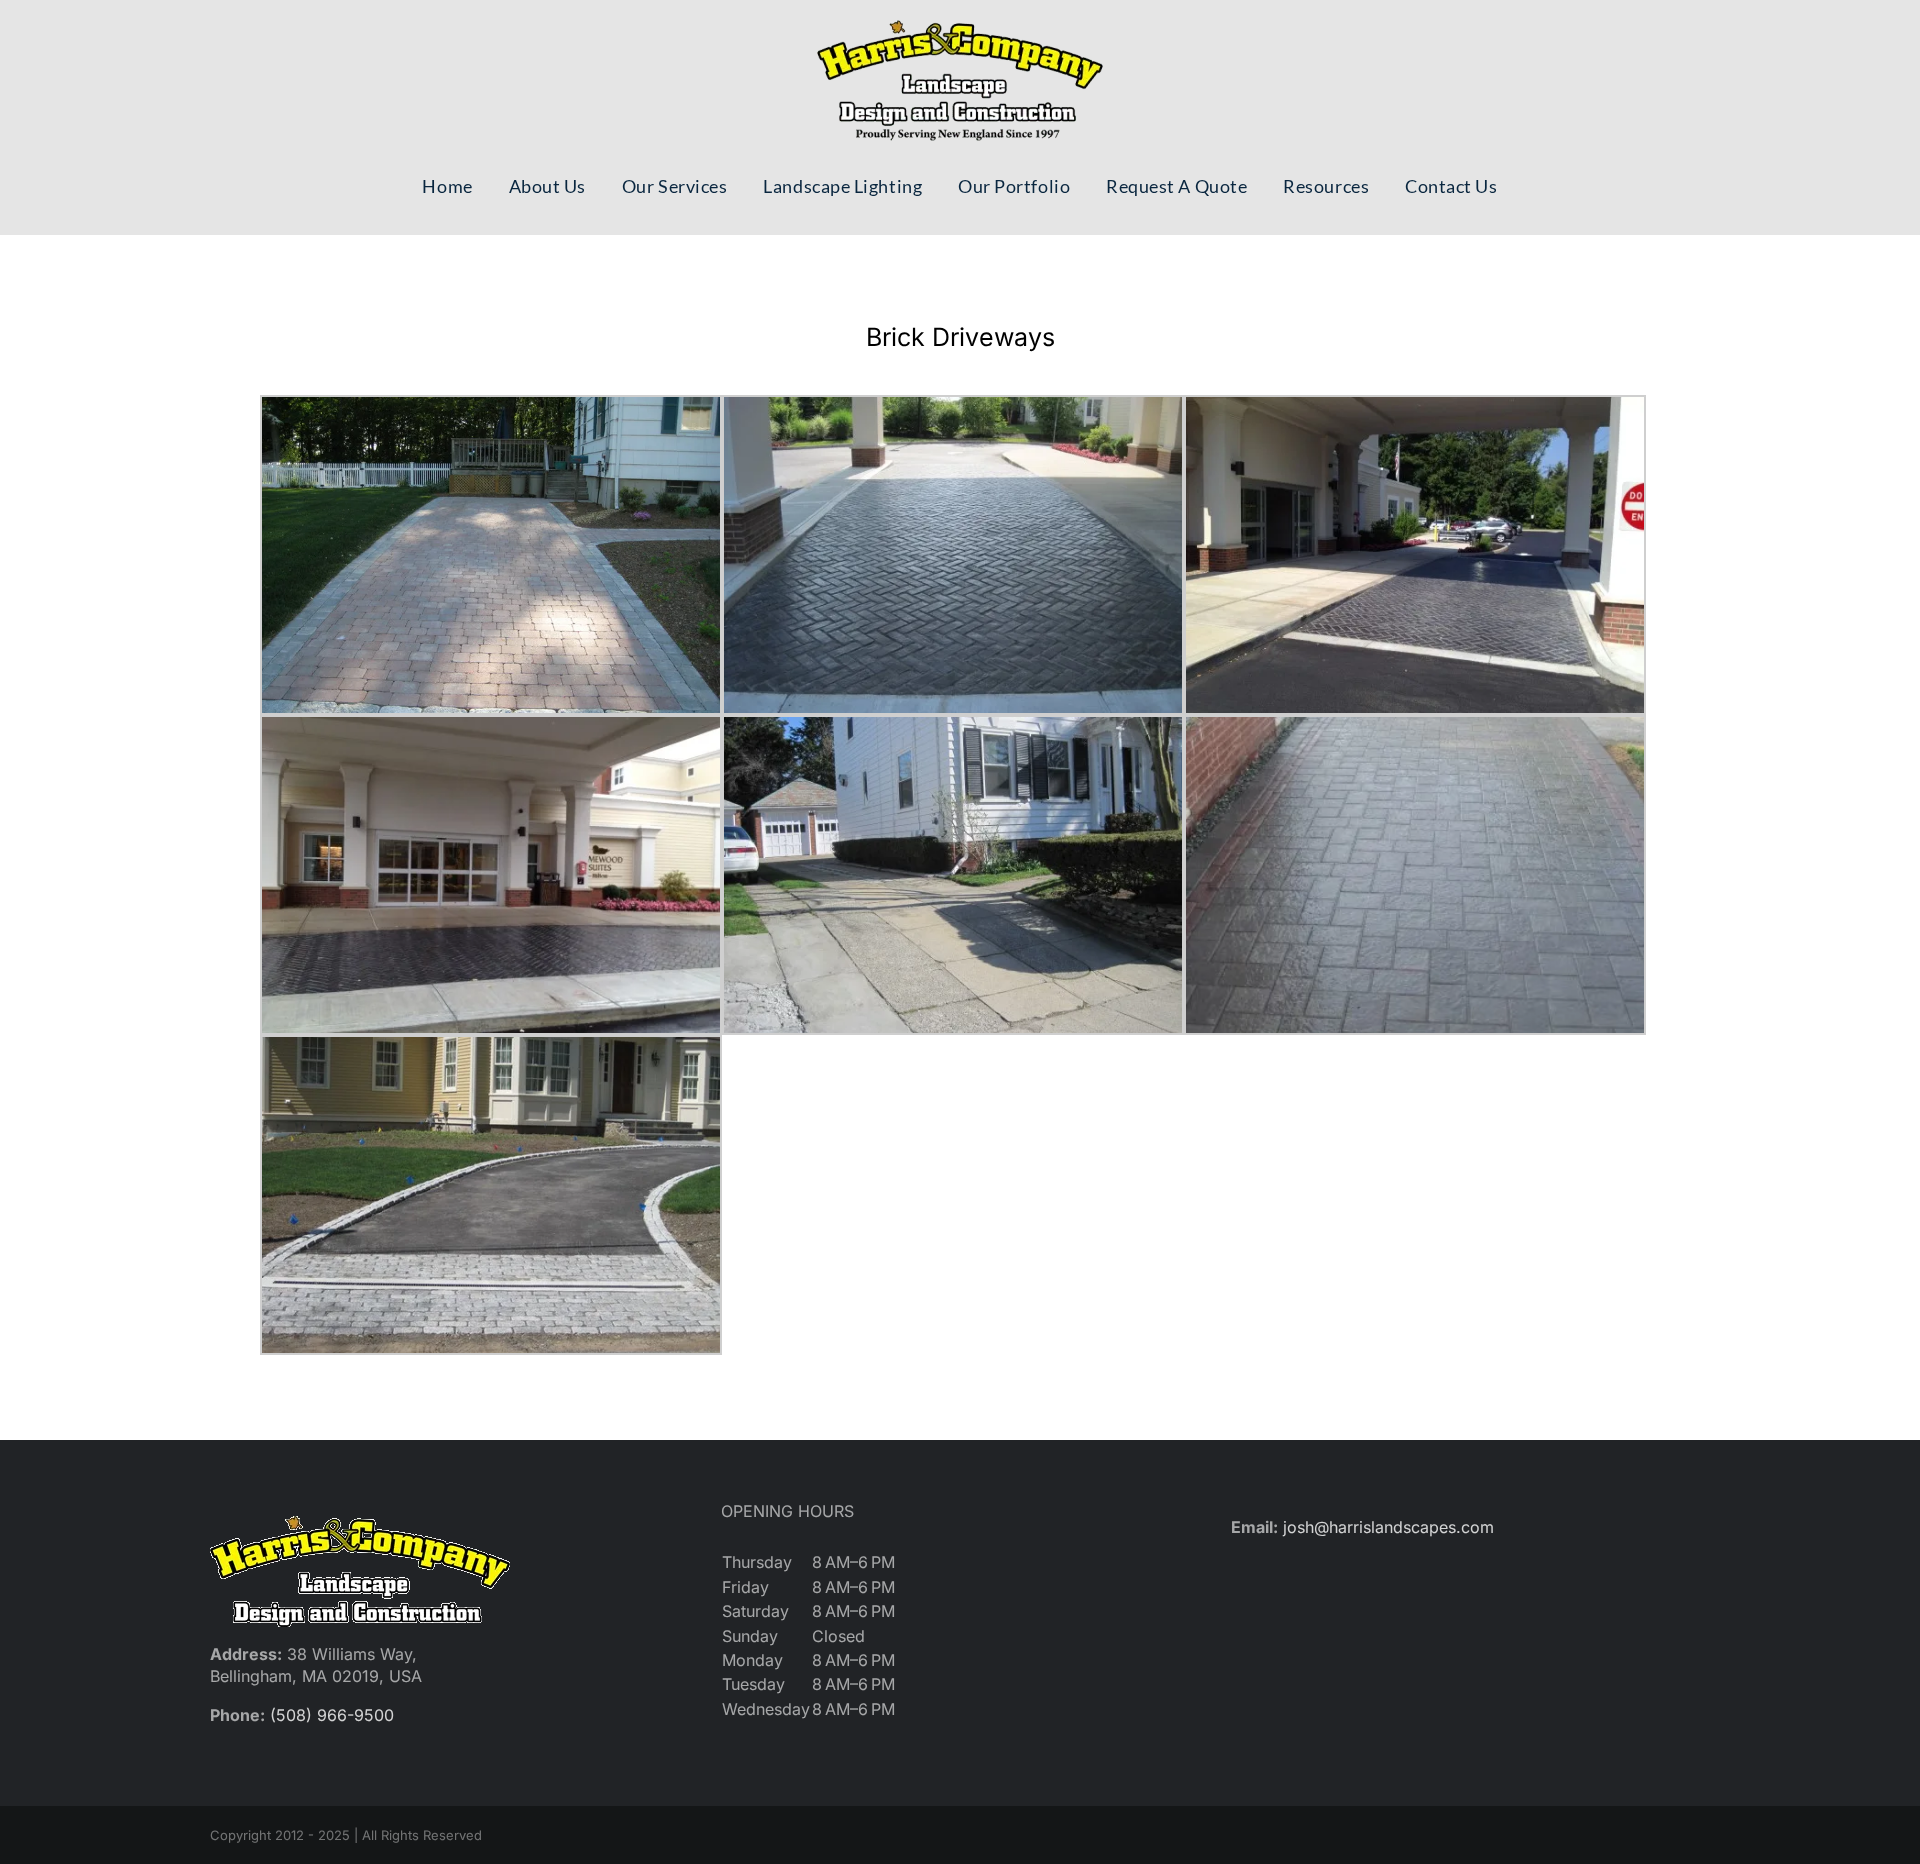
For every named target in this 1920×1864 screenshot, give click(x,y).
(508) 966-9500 (332, 1715)
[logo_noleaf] (960, 20)
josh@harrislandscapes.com (1388, 1527)
